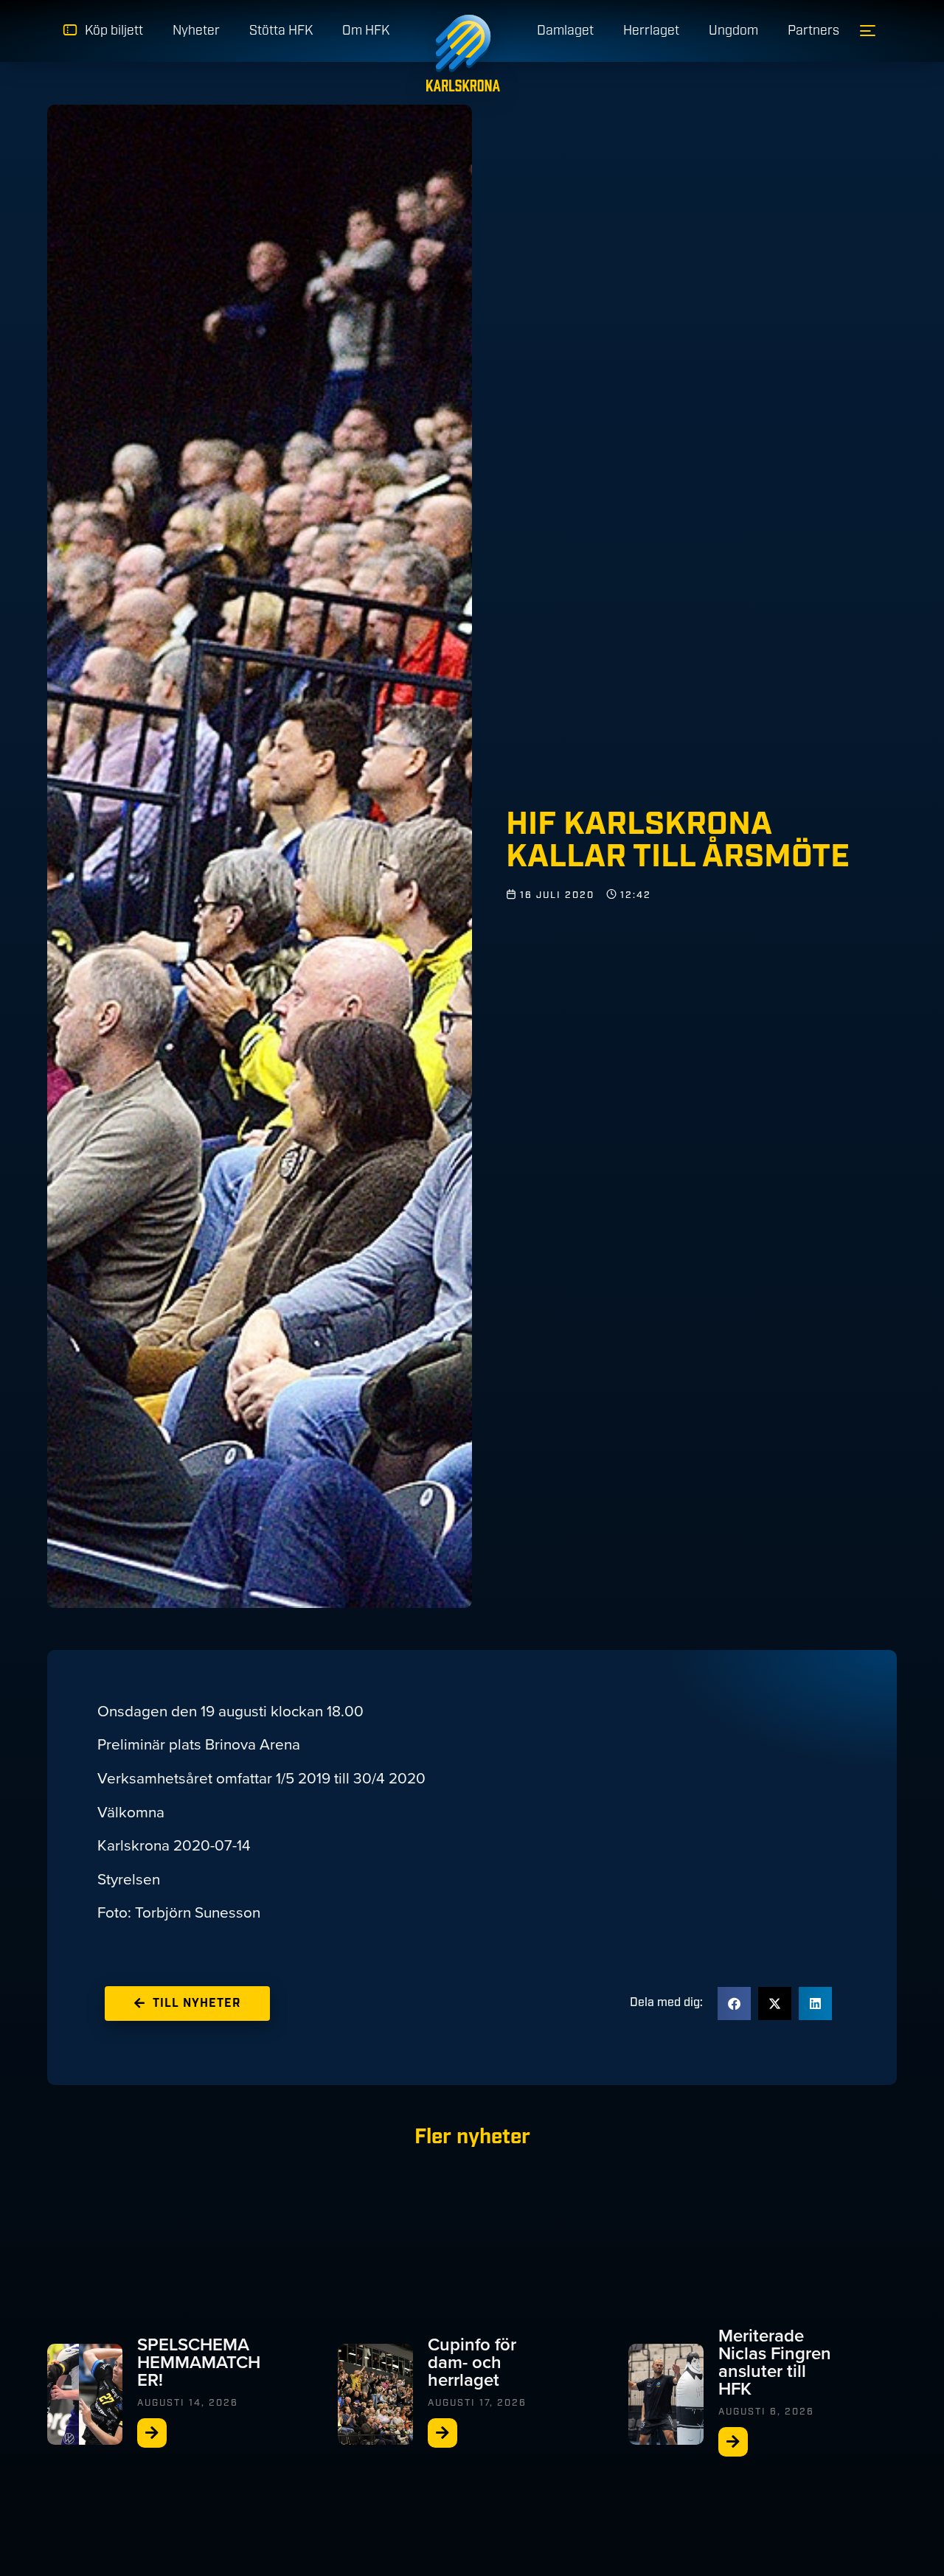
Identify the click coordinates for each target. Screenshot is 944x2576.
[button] (734, 2004)
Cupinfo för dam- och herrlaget (472, 2362)
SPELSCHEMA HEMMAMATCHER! (199, 2362)
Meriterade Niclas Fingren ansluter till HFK (775, 2362)
